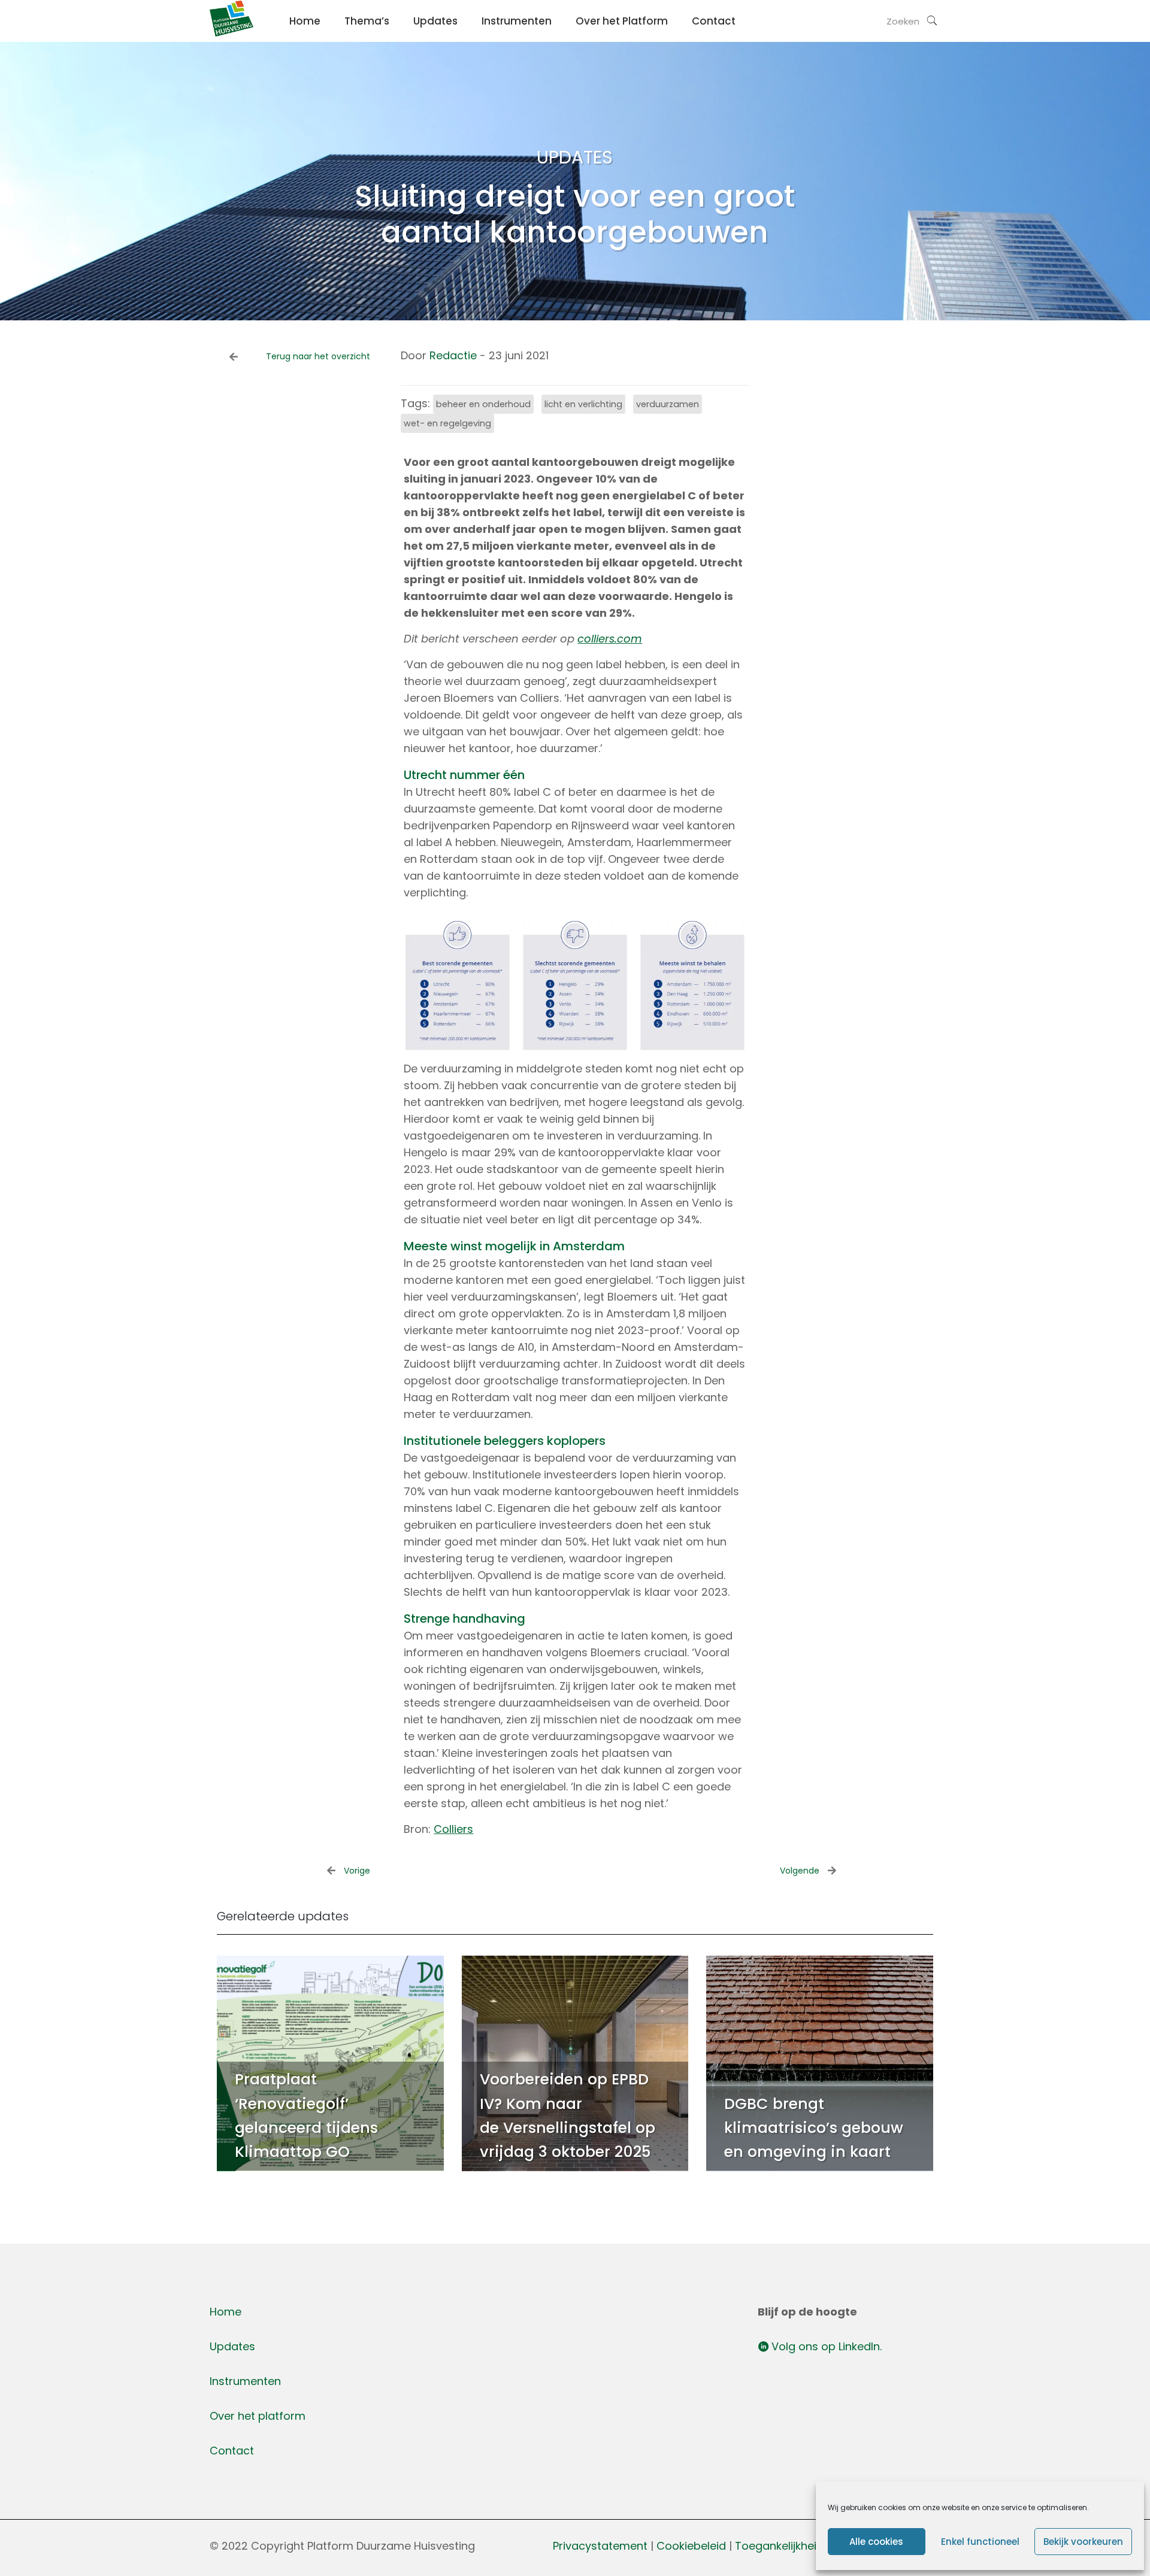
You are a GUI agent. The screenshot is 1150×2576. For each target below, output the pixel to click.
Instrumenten (245, 2381)
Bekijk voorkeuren (1083, 2542)
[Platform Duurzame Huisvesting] (231, 33)
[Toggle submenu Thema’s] (367, 48)
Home (226, 2312)
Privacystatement (600, 2546)
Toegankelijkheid (779, 2546)
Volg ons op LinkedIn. (825, 2346)
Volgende (800, 1871)
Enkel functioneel (980, 2542)
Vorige (357, 1871)
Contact (232, 2451)
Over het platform (258, 2416)
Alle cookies (876, 2542)
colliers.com (610, 639)
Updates (232, 2346)
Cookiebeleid (693, 2546)
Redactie (453, 355)
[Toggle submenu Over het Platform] (622, 48)
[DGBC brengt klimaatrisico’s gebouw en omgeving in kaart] (820, 2063)
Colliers (453, 1829)
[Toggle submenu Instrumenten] (517, 48)
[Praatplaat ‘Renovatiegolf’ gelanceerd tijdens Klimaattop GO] (330, 2063)
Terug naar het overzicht (318, 356)
